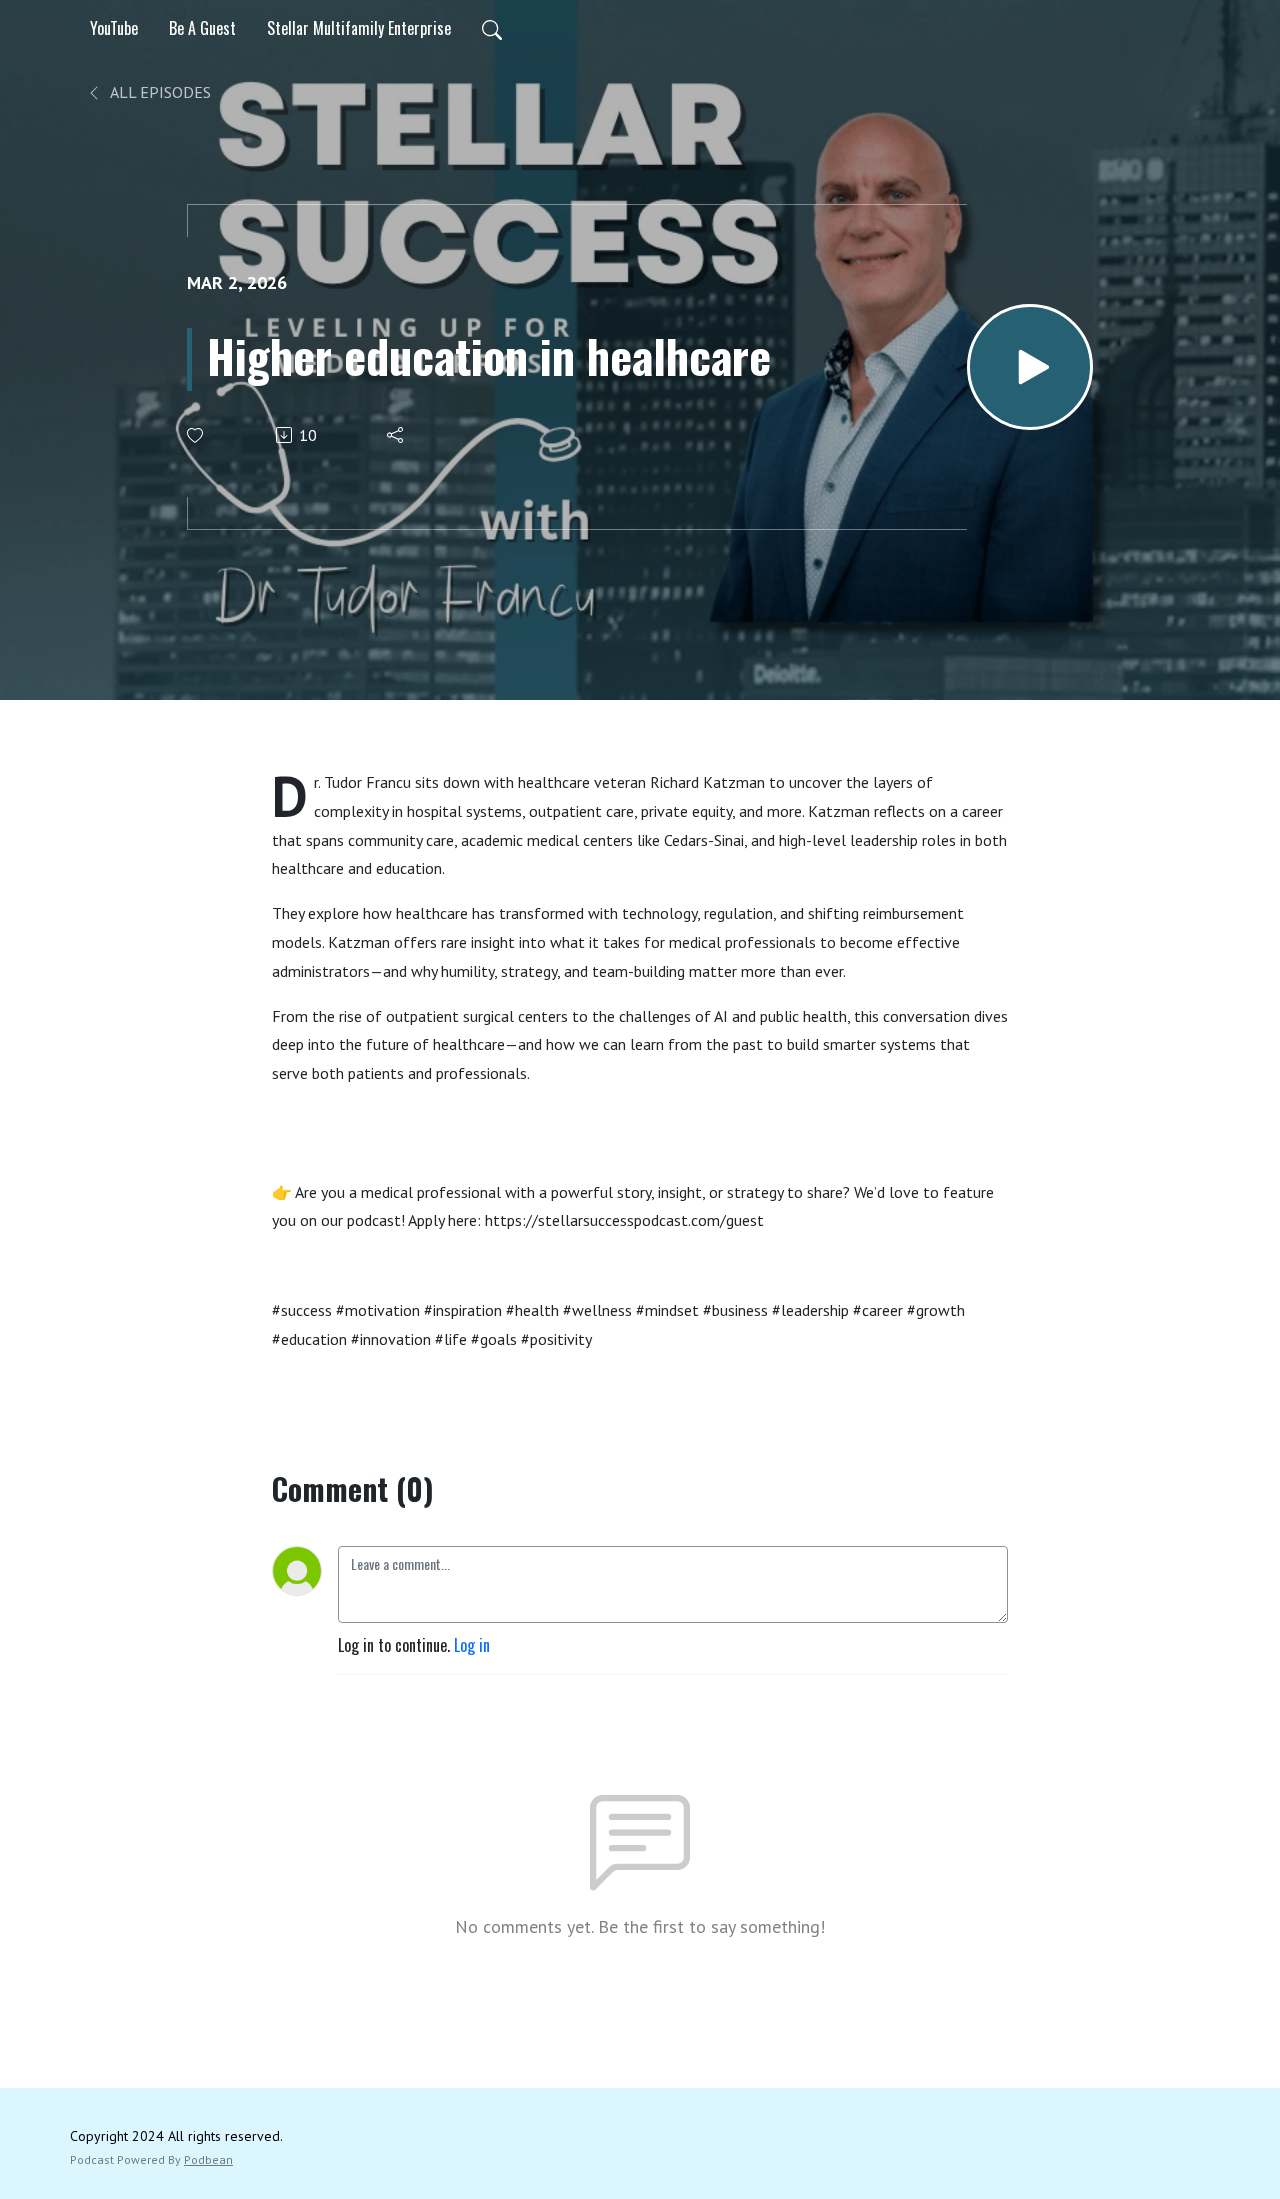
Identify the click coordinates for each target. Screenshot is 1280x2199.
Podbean (208, 2159)
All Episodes (159, 92)
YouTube (114, 28)
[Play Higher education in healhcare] (1030, 367)
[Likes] (196, 435)
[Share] (396, 435)
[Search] (492, 28)
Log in (472, 1645)
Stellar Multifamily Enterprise (359, 28)
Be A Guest (202, 28)
